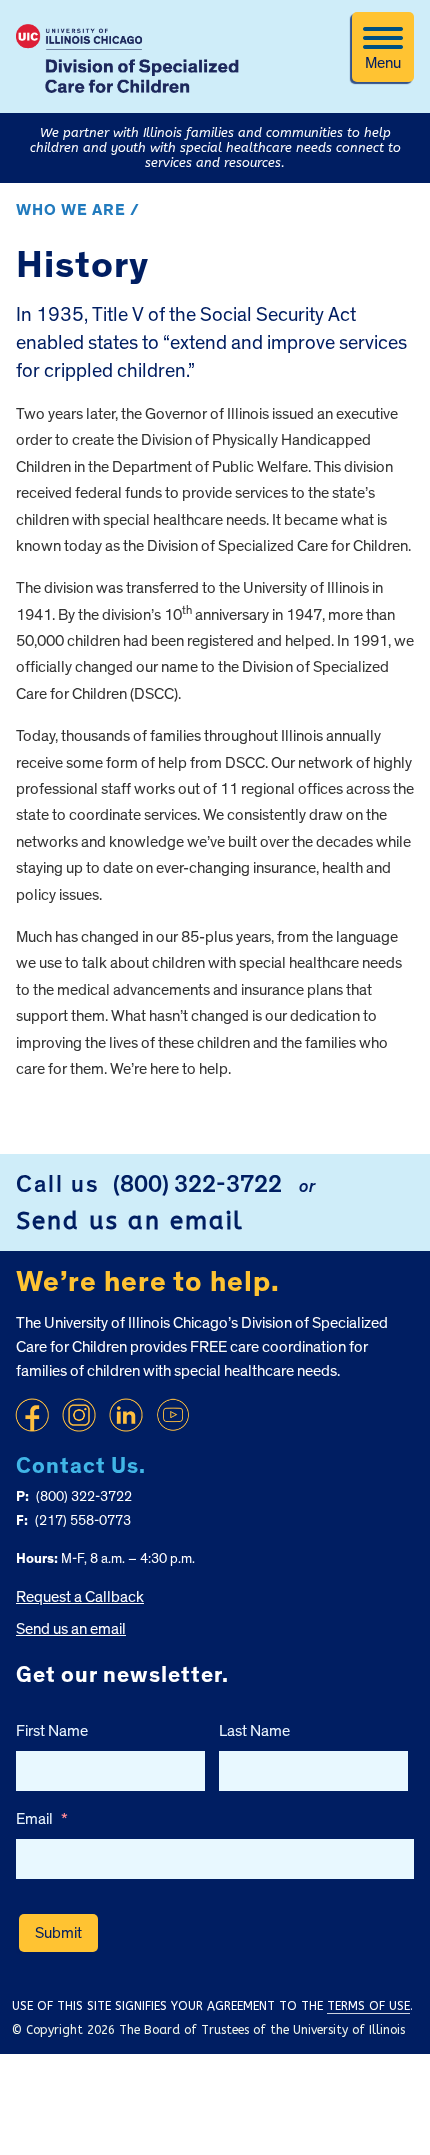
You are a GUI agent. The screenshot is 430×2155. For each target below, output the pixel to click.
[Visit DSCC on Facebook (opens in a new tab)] (32, 1415)
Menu (383, 63)
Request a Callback (80, 1597)
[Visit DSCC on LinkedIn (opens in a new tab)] (126, 1415)
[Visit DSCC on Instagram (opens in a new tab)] (79, 1415)
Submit (58, 1933)
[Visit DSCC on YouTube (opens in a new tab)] (173, 1415)
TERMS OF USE (368, 2006)
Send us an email (130, 1221)
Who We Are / (78, 210)
